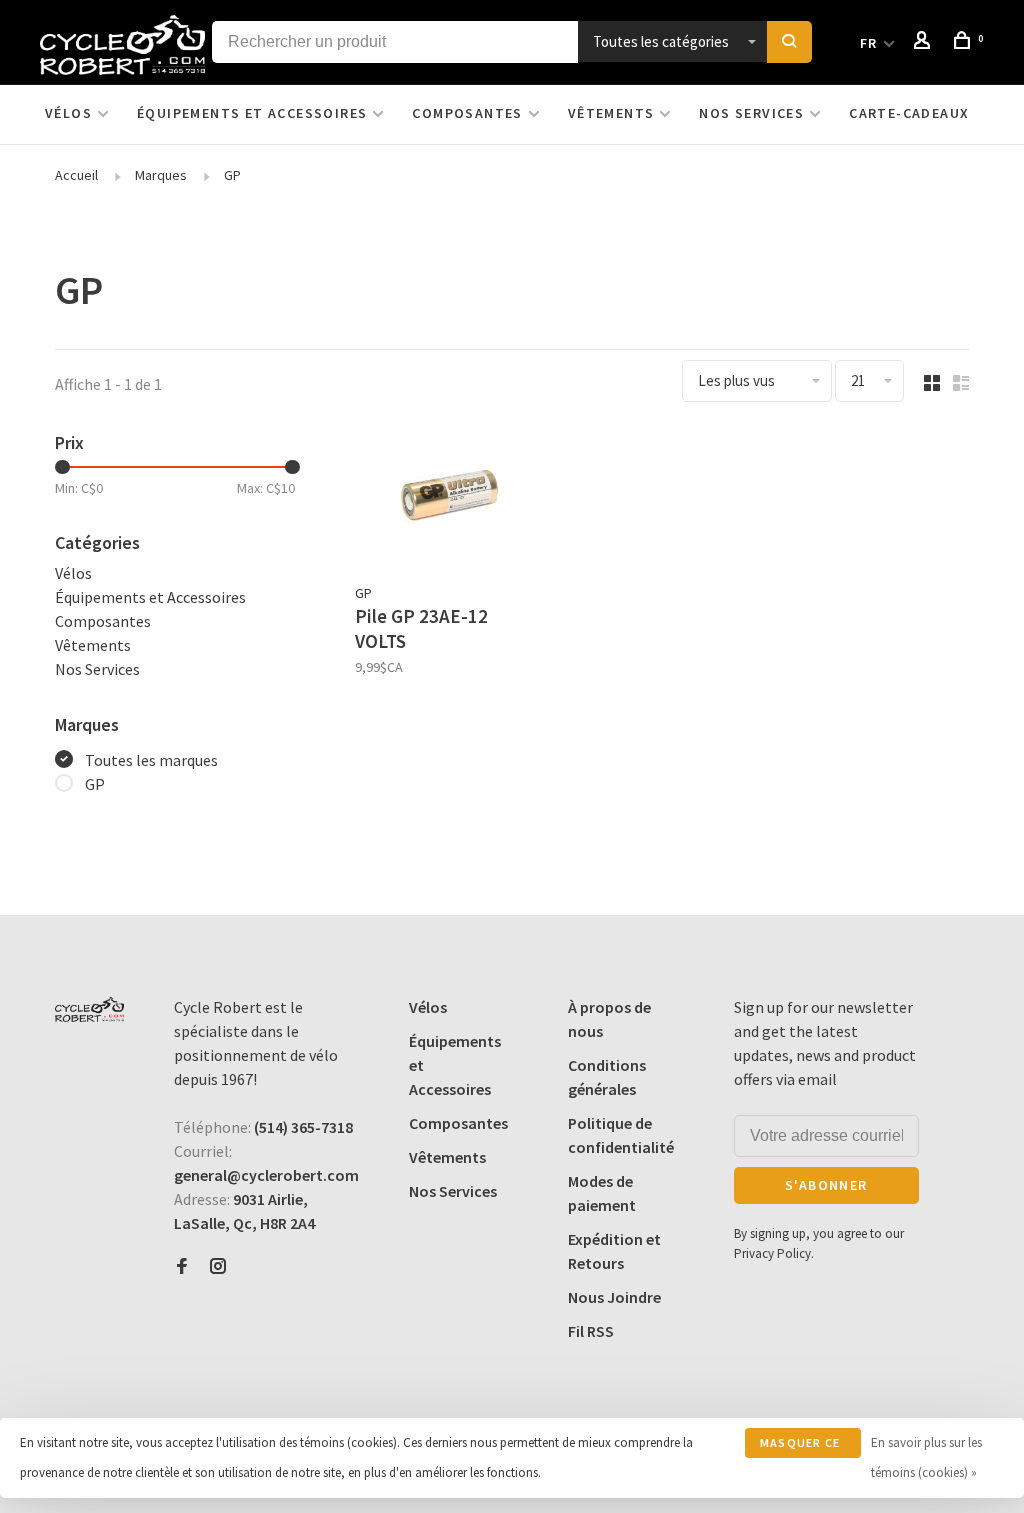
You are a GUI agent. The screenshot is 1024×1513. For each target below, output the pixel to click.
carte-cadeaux (909, 113)
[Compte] (925, 43)
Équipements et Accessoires (252, 113)
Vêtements (611, 113)
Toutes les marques (151, 760)
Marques (161, 175)
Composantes (467, 113)
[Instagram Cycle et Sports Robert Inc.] (218, 1267)
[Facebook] (182, 1267)
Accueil (76, 175)
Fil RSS (591, 1331)
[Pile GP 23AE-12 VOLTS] (447, 500)
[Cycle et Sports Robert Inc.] (89, 1009)
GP (232, 175)
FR (869, 43)
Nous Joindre (614, 1297)
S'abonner (826, 1185)
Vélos (68, 113)
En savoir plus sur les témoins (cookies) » (926, 1457)
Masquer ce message (800, 1446)
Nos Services (751, 113)
